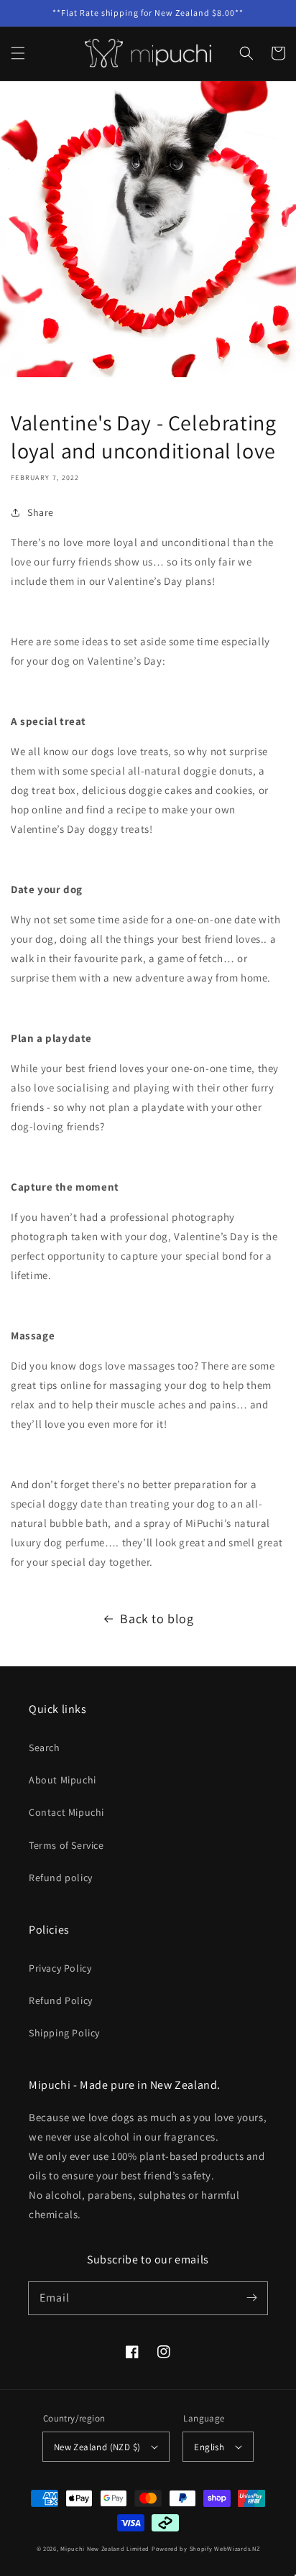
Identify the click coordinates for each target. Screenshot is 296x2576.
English (209, 2447)
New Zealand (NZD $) (97, 2447)
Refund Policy (61, 2000)
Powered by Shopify (182, 2548)
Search (45, 1748)
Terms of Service (66, 1845)
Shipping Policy (64, 2033)
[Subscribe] (251, 2298)
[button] (18, 53)
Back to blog (157, 1619)
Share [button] (41, 512)
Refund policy (61, 1878)
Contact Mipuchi (66, 1812)
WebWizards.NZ (237, 2548)
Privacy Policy (60, 1968)
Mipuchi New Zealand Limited (105, 2548)
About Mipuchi (63, 1780)
